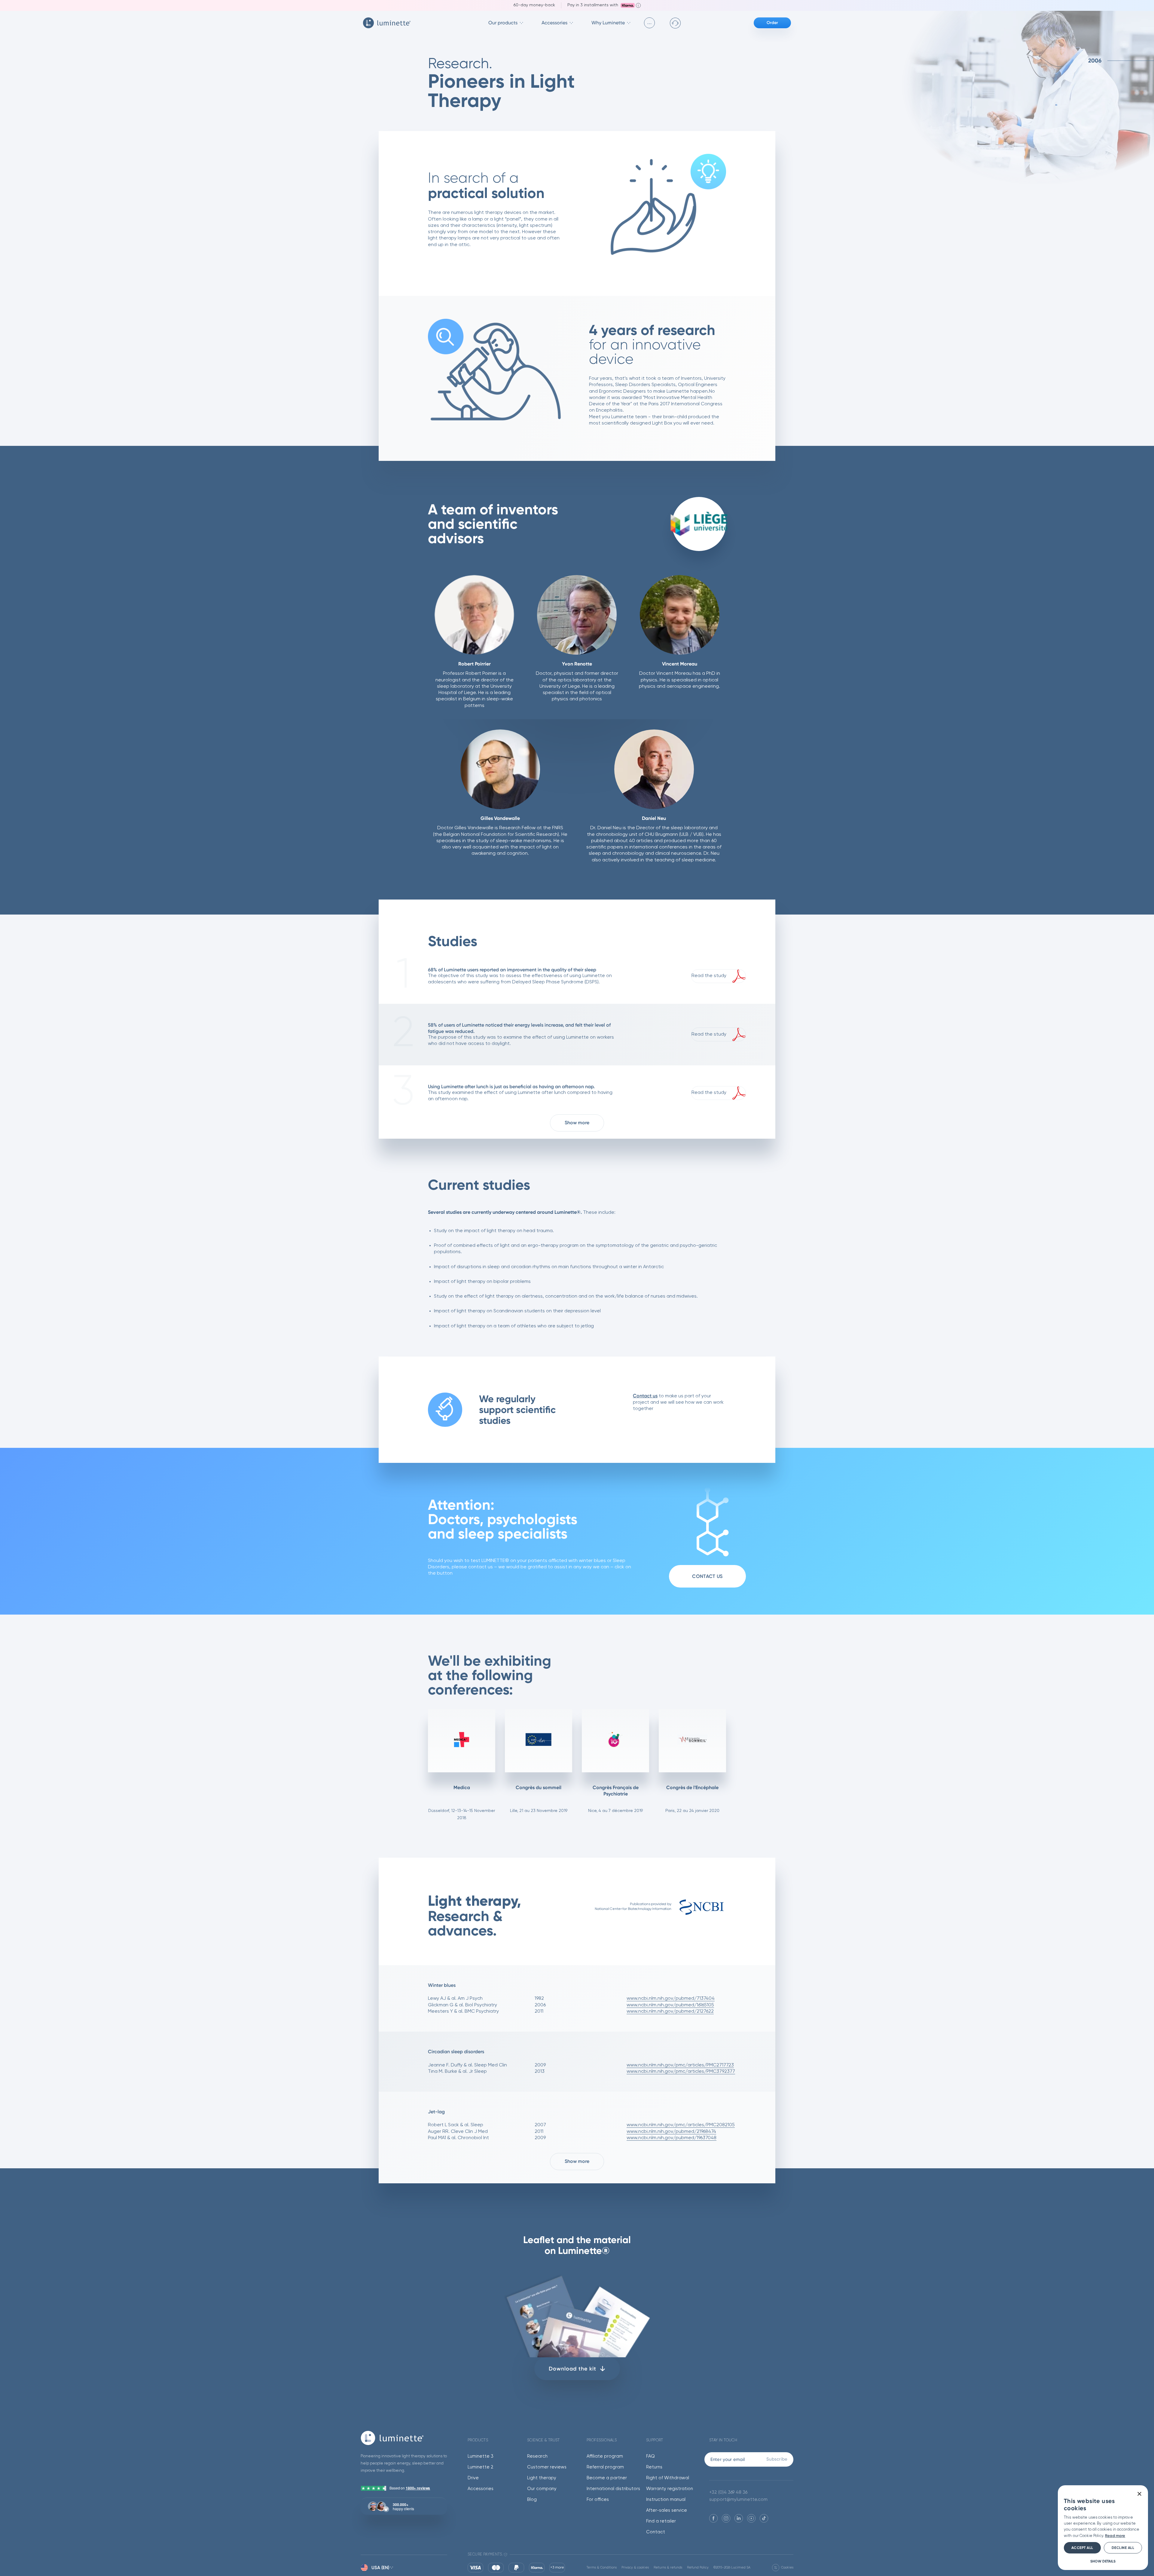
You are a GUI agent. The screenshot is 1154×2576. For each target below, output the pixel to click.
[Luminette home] (404, 2438)
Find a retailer (661, 2521)
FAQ (650, 2456)
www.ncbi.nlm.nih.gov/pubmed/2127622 (670, 2011)
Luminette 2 (481, 2467)
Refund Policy (698, 2567)
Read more (1115, 2536)
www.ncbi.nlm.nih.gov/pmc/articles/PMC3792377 (681, 2072)
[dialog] (1103, 2528)
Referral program (605, 2467)
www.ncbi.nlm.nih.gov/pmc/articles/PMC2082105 (681, 2125)
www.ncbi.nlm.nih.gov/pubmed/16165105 (670, 2005)
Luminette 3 (481, 2456)
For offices (598, 2500)
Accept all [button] (1082, 2548)
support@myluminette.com (738, 2500)
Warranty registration (670, 2489)
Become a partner (607, 2478)
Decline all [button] (1123, 2548)
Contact (656, 2532)
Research (537, 2456)
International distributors (613, 2489)
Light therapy (542, 2478)
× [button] (1139, 2494)
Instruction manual (666, 2500)
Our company (542, 2489)
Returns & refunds (668, 2567)
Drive (473, 2478)
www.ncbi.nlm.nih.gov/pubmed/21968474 (671, 2132)
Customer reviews (547, 2467)
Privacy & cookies (635, 2567)
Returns (654, 2467)
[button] (1103, 2561)
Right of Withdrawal (668, 2478)
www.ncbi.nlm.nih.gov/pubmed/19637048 (672, 2138)
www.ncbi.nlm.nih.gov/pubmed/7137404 (671, 1999)
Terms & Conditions (602, 2567)
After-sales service (667, 2510)
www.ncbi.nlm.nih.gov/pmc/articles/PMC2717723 (680, 2065)
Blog (532, 2500)
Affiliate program (605, 2456)
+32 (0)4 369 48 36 (728, 2492)
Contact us (645, 1396)
